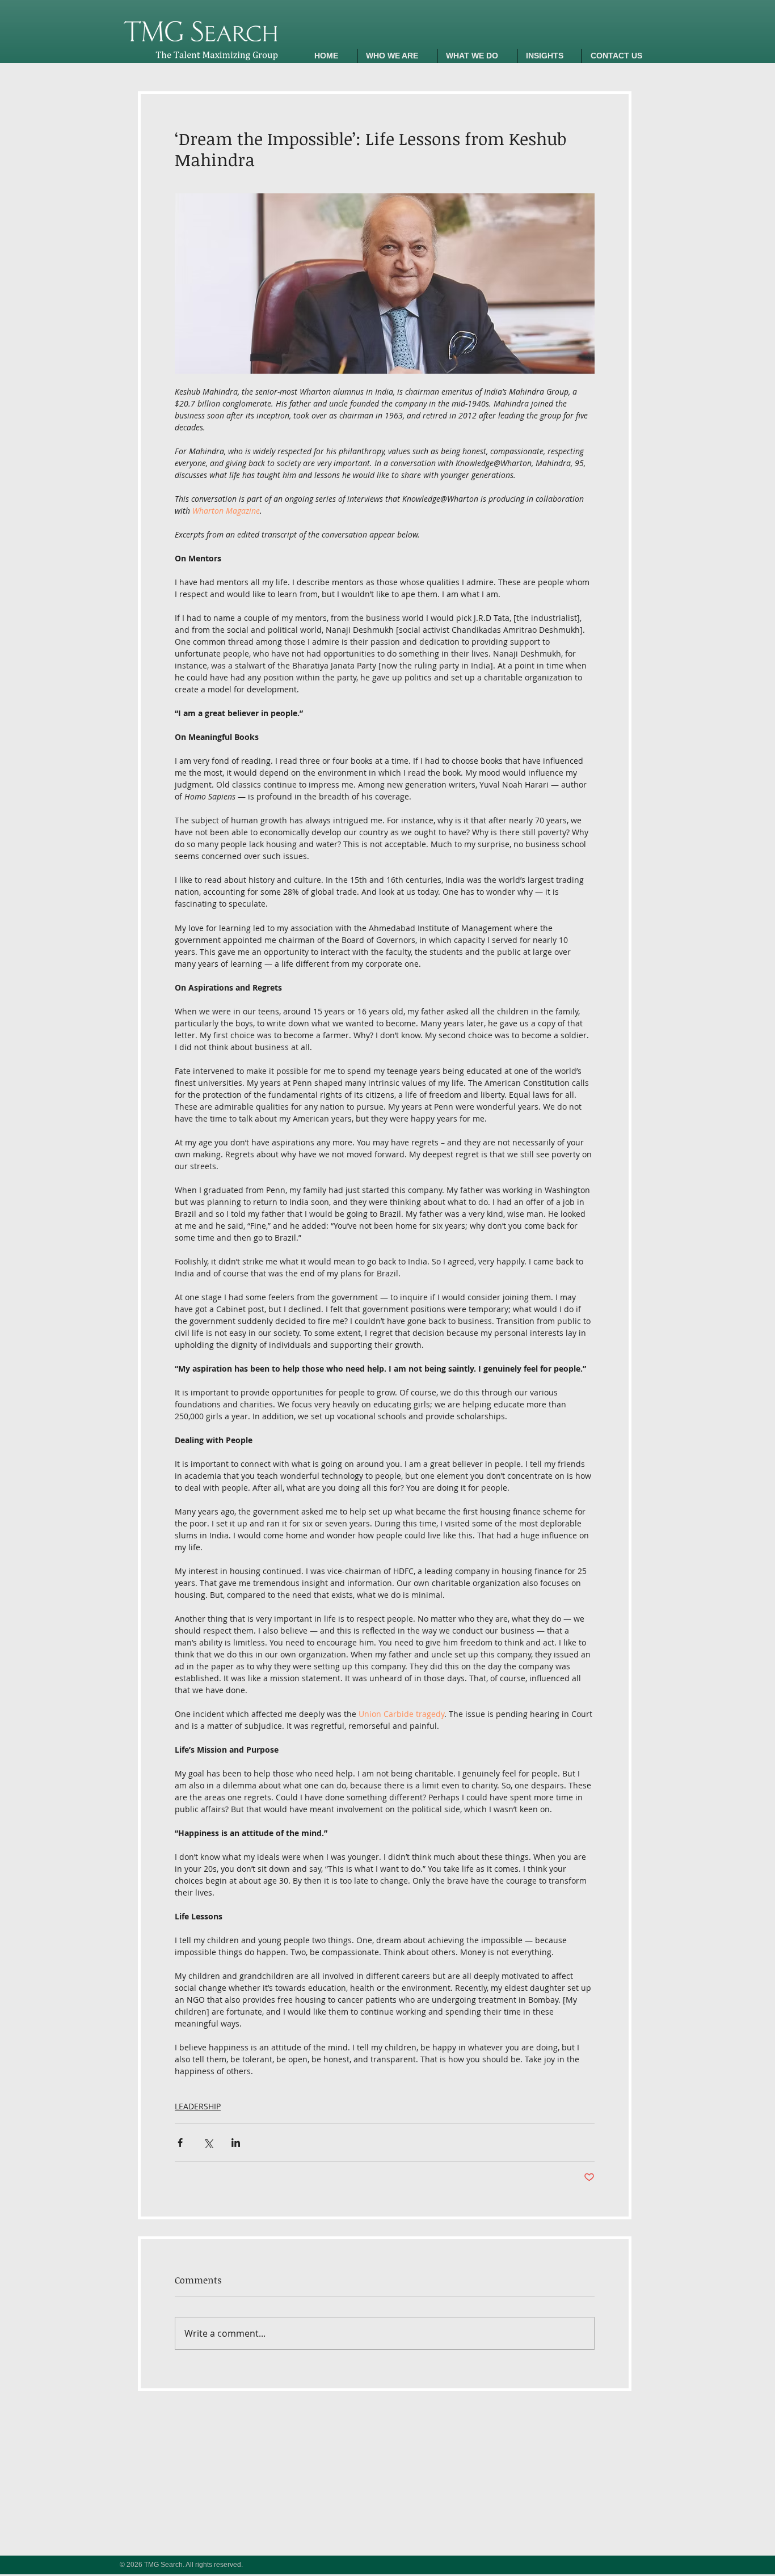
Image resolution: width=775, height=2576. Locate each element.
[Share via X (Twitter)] (208, 2143)
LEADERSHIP (198, 2106)
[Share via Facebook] (180, 2143)
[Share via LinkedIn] (236, 2143)
